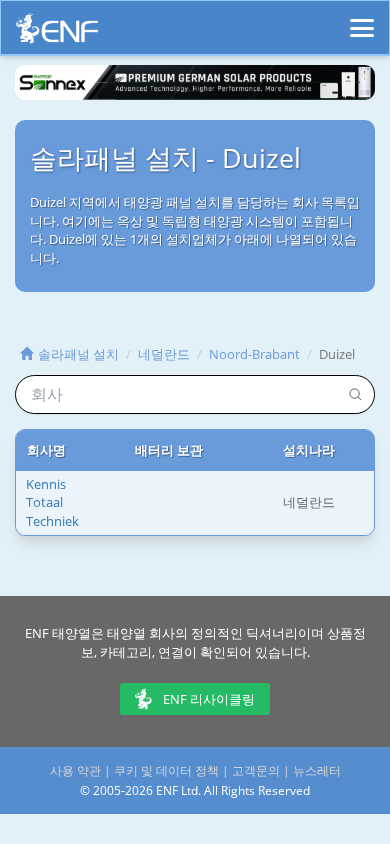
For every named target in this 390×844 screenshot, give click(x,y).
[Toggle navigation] (362, 19)
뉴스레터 (317, 770)
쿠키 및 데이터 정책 (166, 770)
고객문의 (256, 770)
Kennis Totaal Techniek (52, 502)
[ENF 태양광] (57, 33)
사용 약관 (75, 770)
